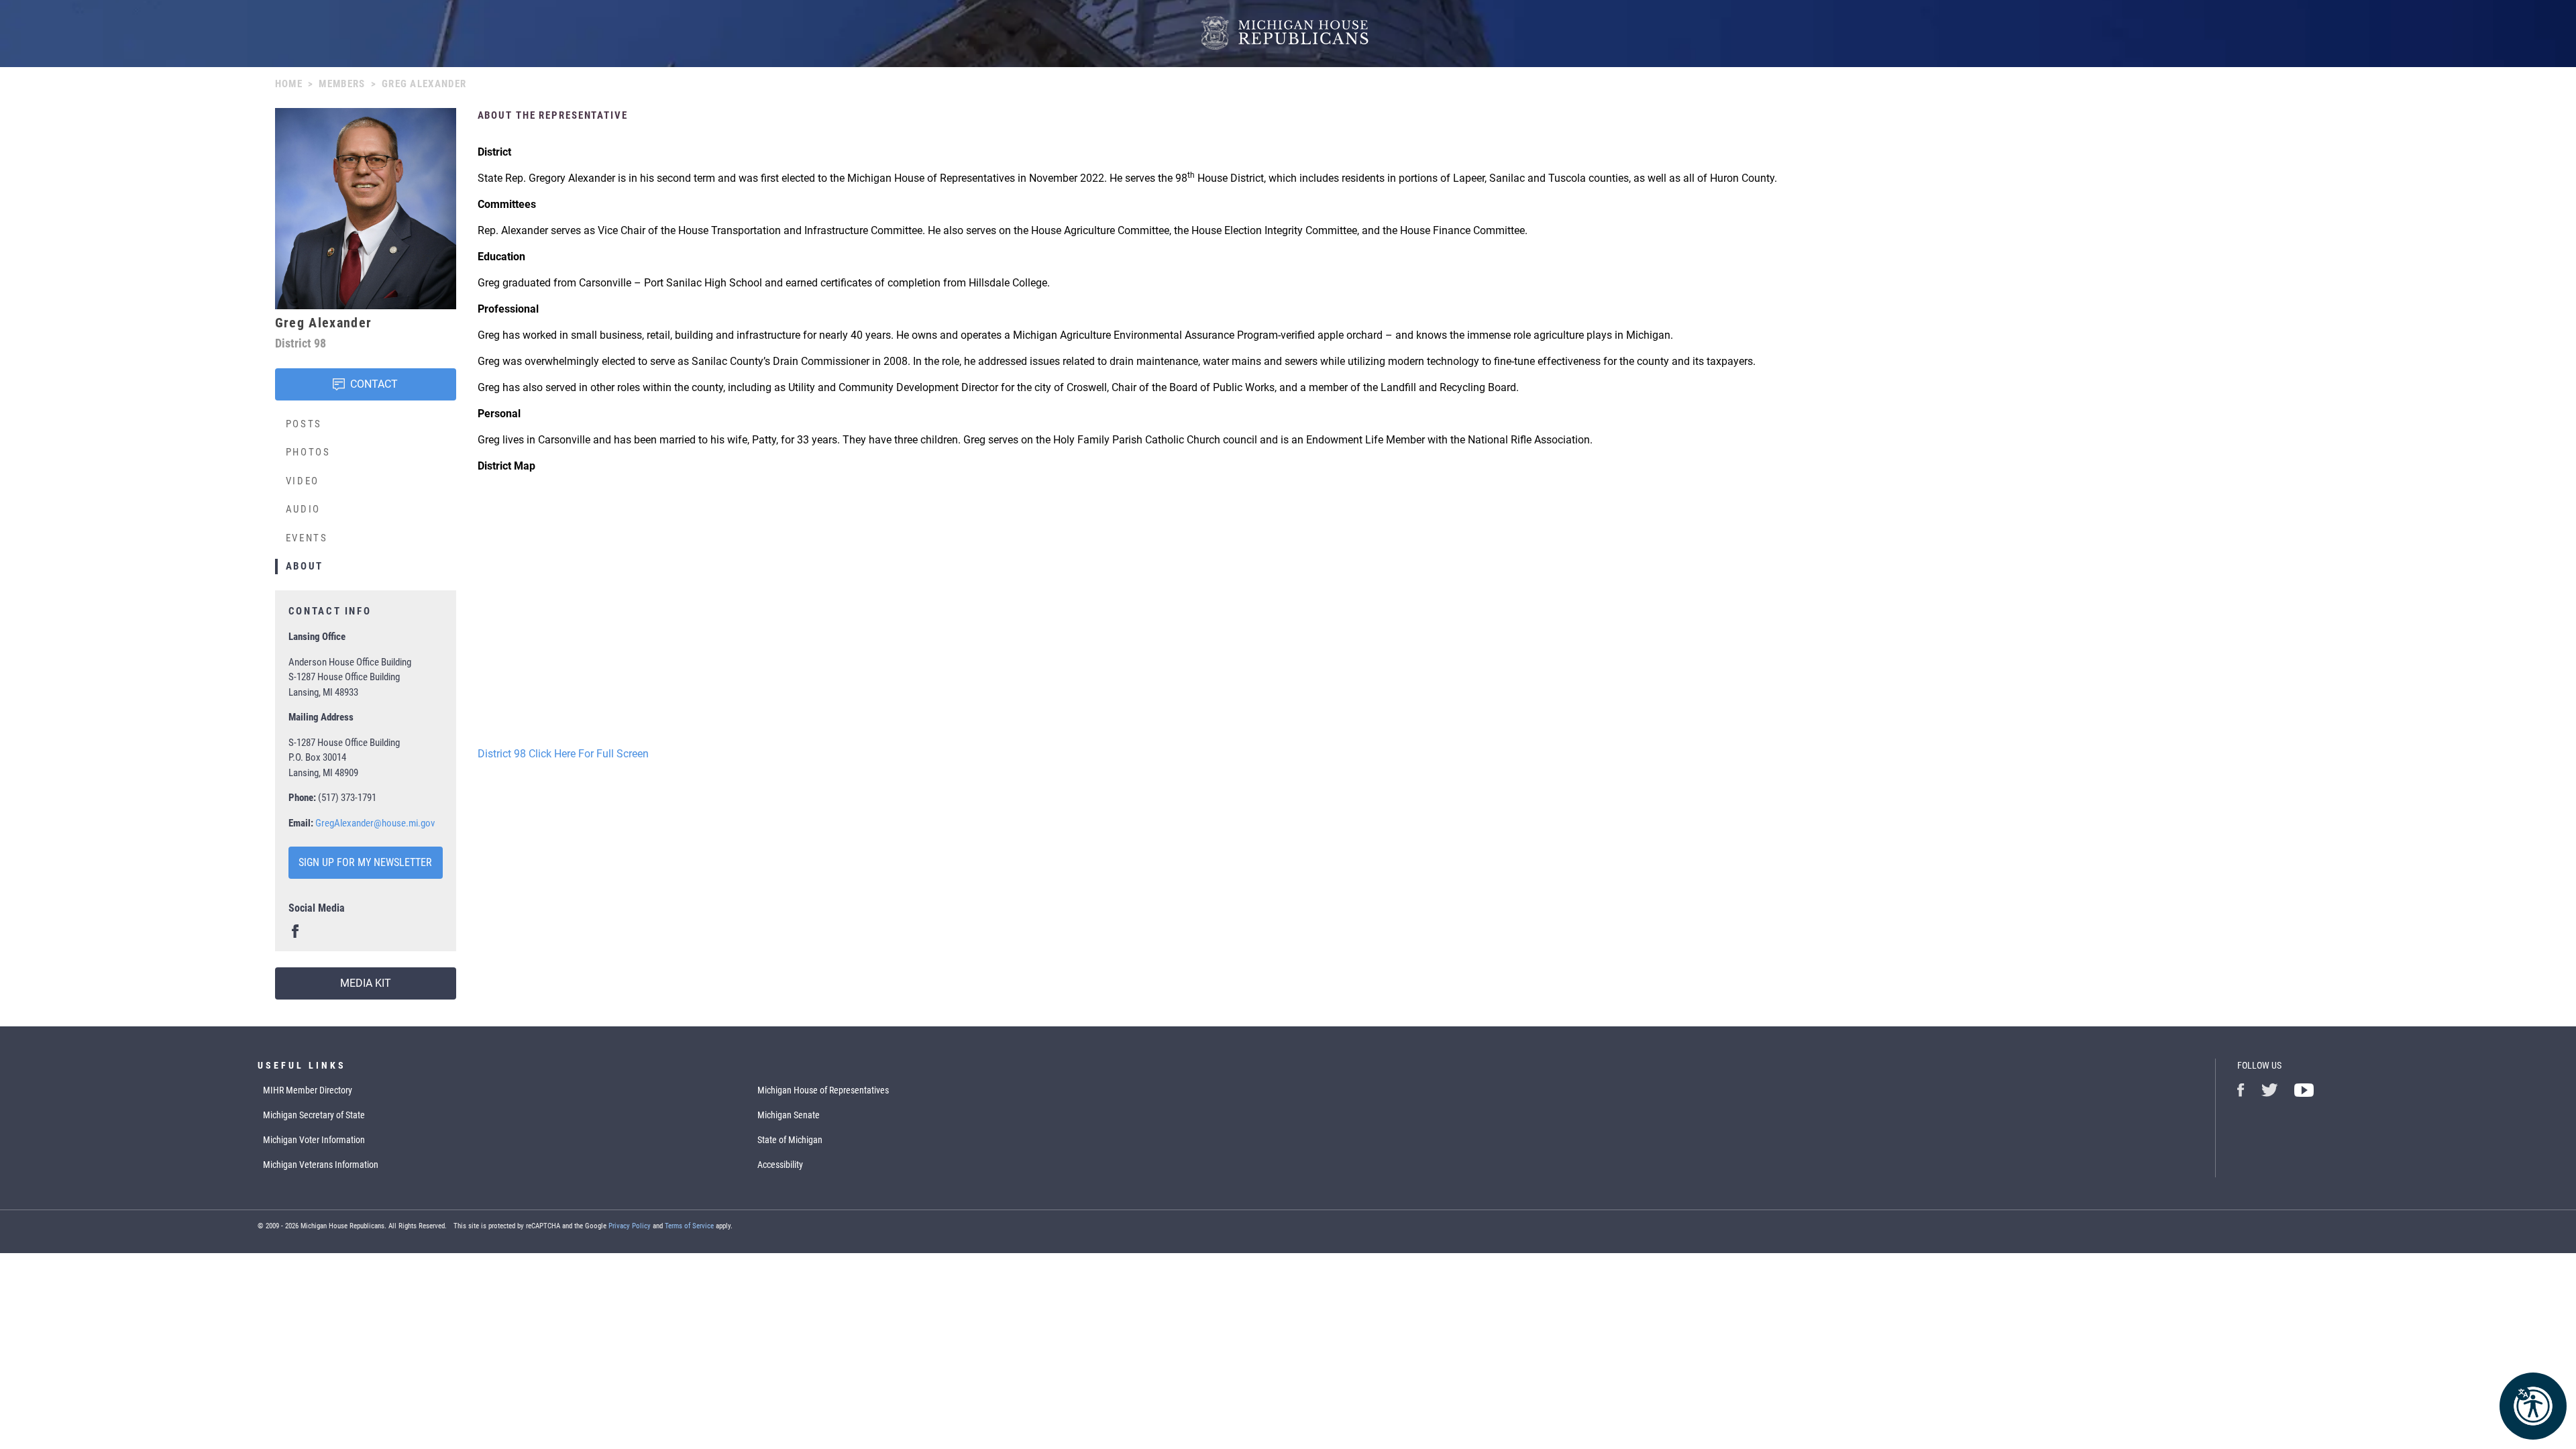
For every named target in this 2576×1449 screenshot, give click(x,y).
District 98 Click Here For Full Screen (563, 754)
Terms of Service (689, 1226)
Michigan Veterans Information (321, 1165)
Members (342, 84)
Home (289, 84)
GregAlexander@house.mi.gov (375, 823)
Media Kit (366, 983)
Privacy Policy (630, 1226)
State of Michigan (790, 1140)
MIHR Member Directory (308, 1090)
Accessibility (780, 1165)
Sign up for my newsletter (365, 862)
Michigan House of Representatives (823, 1090)
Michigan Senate (789, 1115)
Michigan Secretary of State (314, 1115)
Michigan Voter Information (314, 1140)
